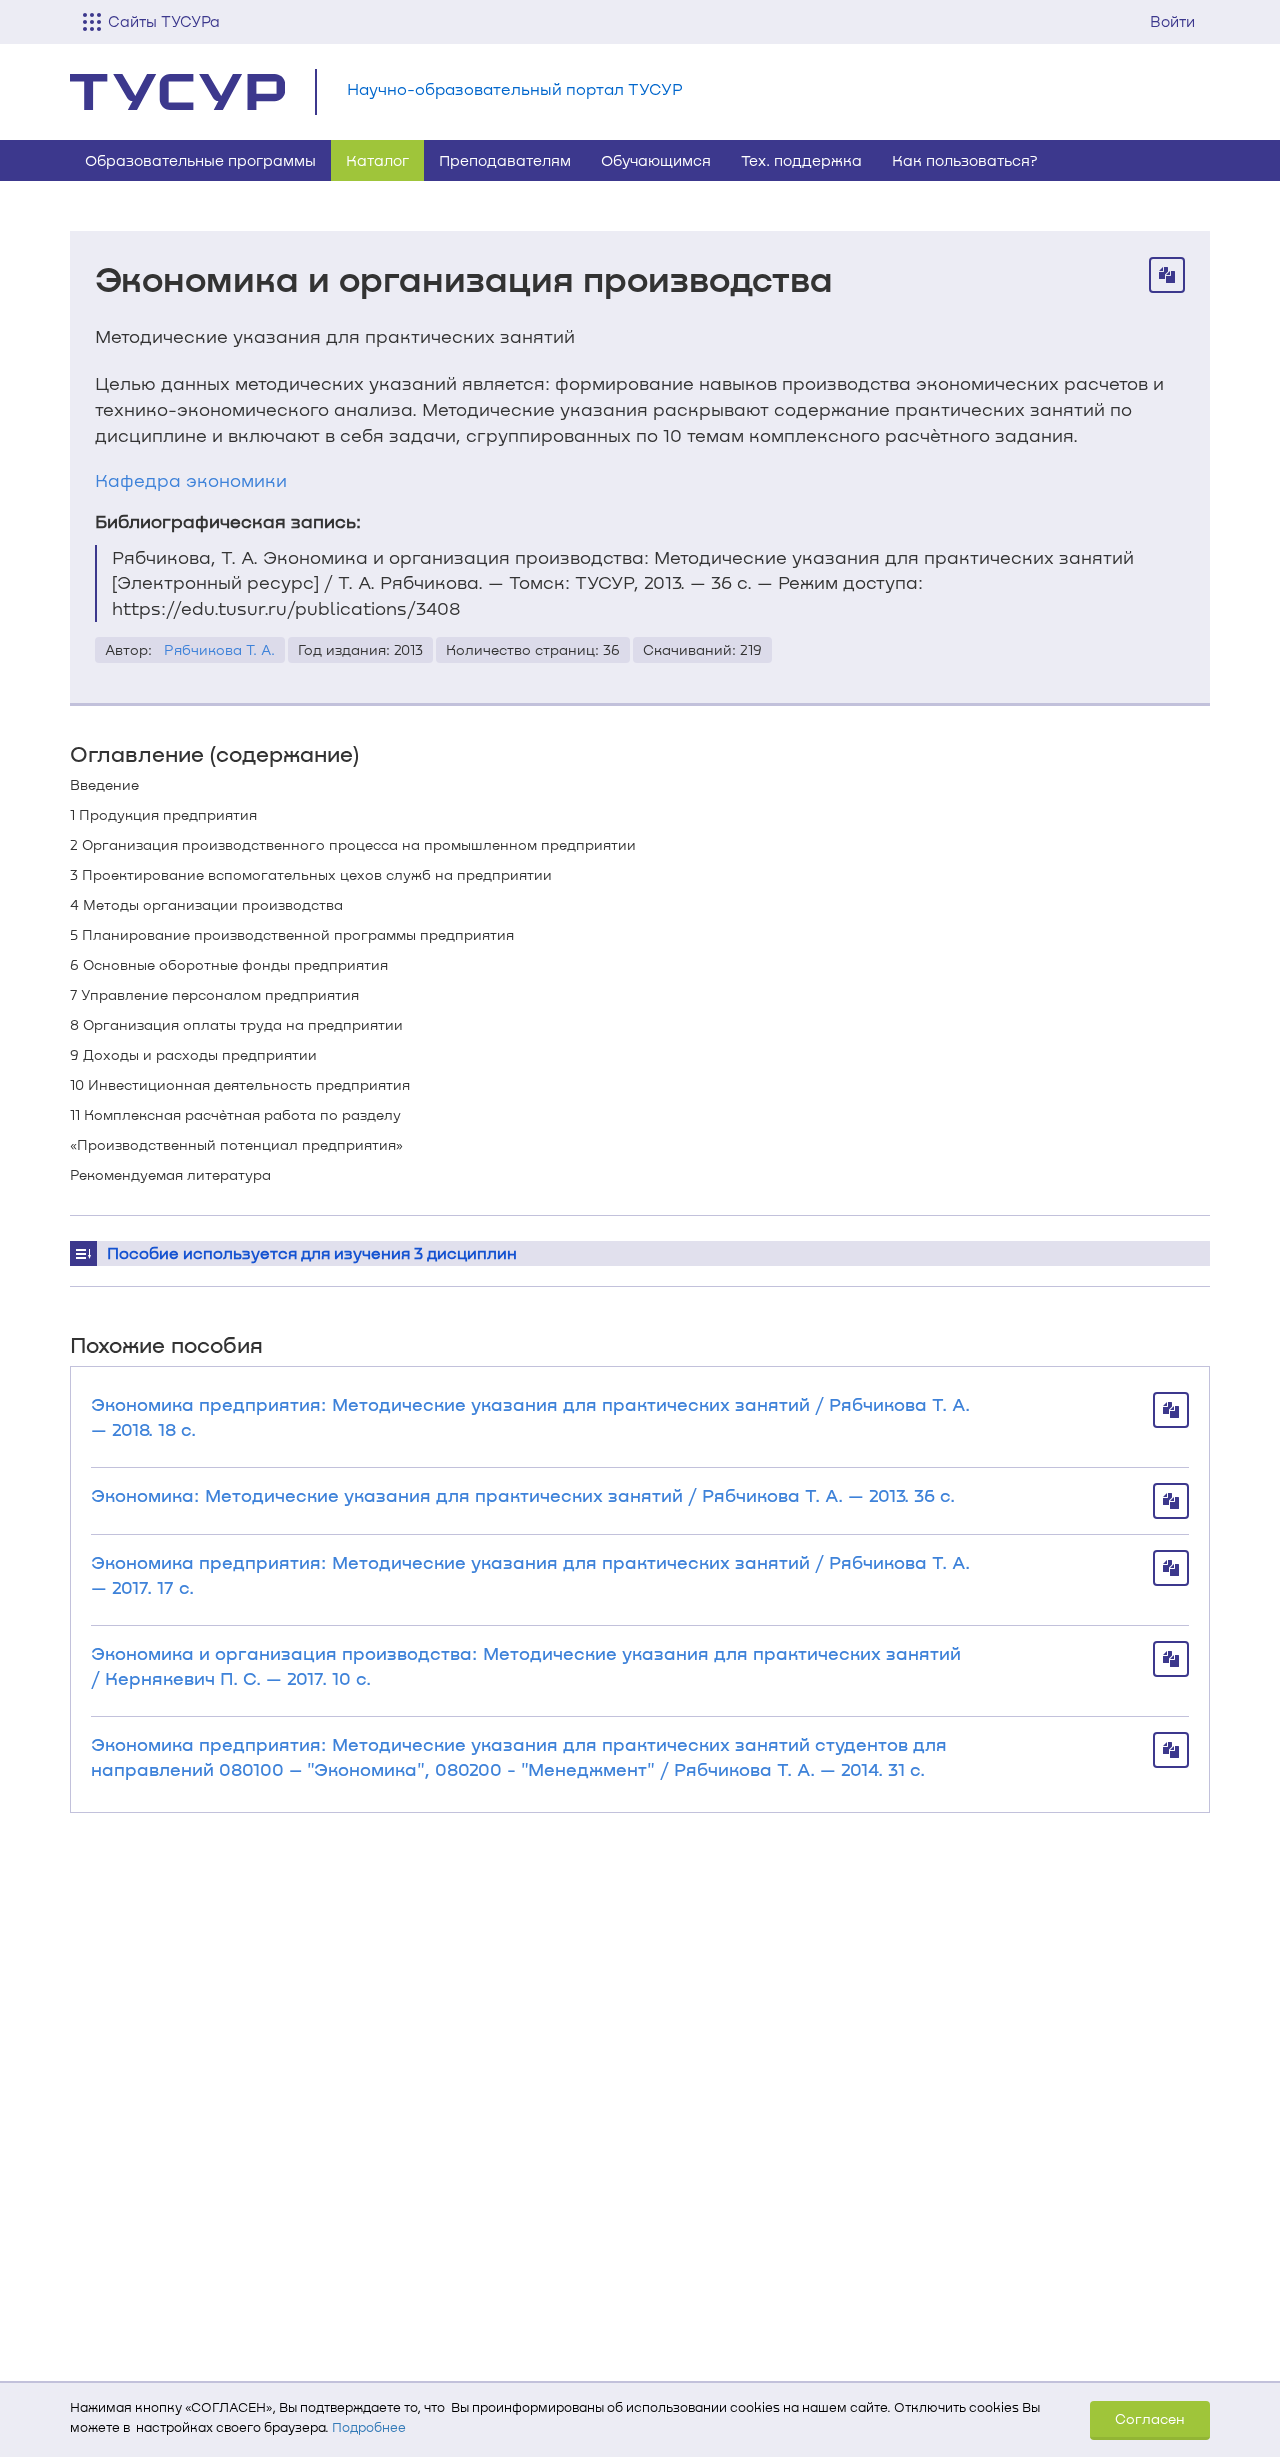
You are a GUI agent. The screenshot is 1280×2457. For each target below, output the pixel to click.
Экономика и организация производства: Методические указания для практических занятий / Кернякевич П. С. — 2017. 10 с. (526, 1665)
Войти (1172, 21)
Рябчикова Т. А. (219, 649)
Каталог (377, 160)
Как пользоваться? (965, 160)
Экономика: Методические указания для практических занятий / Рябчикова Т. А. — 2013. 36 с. (523, 1495)
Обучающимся (656, 160)
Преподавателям (505, 160)
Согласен (1150, 2418)
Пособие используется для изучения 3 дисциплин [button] (312, 1252)
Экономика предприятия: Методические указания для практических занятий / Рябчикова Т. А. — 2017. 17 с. (530, 1574)
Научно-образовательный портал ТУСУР (515, 88)
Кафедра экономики (191, 480)
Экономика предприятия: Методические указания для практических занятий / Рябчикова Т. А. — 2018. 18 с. (530, 1416)
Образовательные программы (200, 160)
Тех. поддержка (801, 160)
